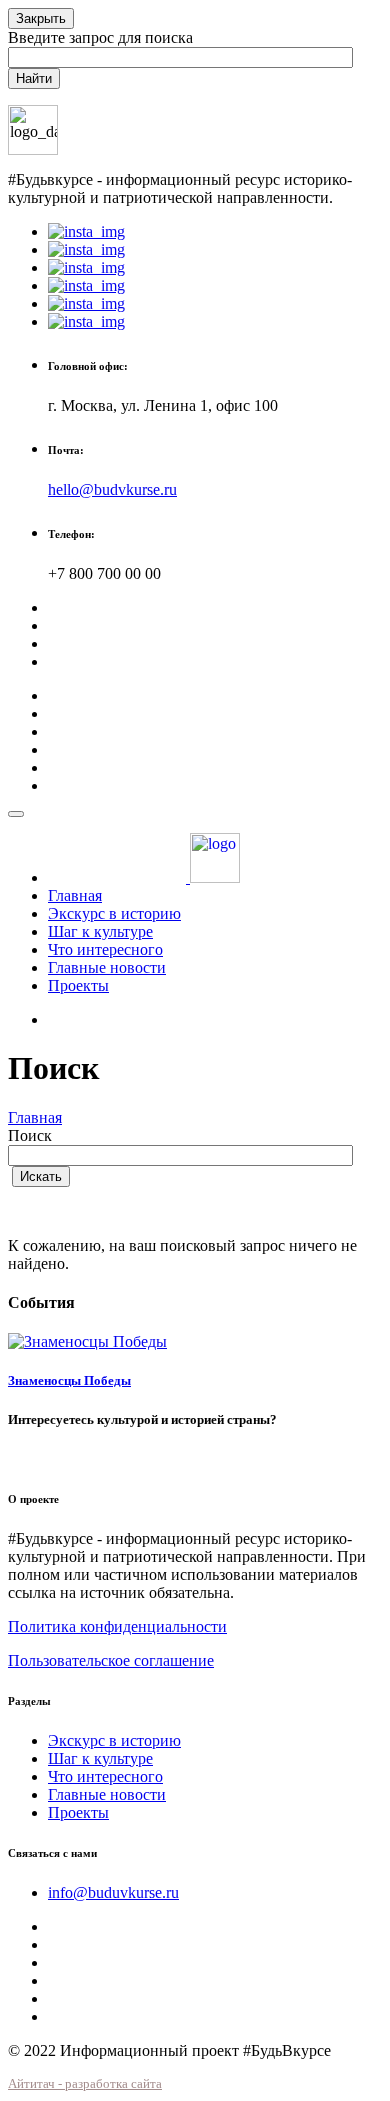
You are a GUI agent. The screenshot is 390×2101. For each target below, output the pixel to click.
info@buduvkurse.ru (113, 1892)
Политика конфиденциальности (117, 1626)
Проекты (78, 985)
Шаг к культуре (100, 931)
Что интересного (105, 949)
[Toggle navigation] (16, 814)
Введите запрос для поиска (100, 37)
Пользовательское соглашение (111, 1660)
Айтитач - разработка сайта (85, 2083)
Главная (75, 895)
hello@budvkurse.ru (112, 489)
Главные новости (107, 967)
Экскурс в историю (114, 913)
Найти (34, 78)
